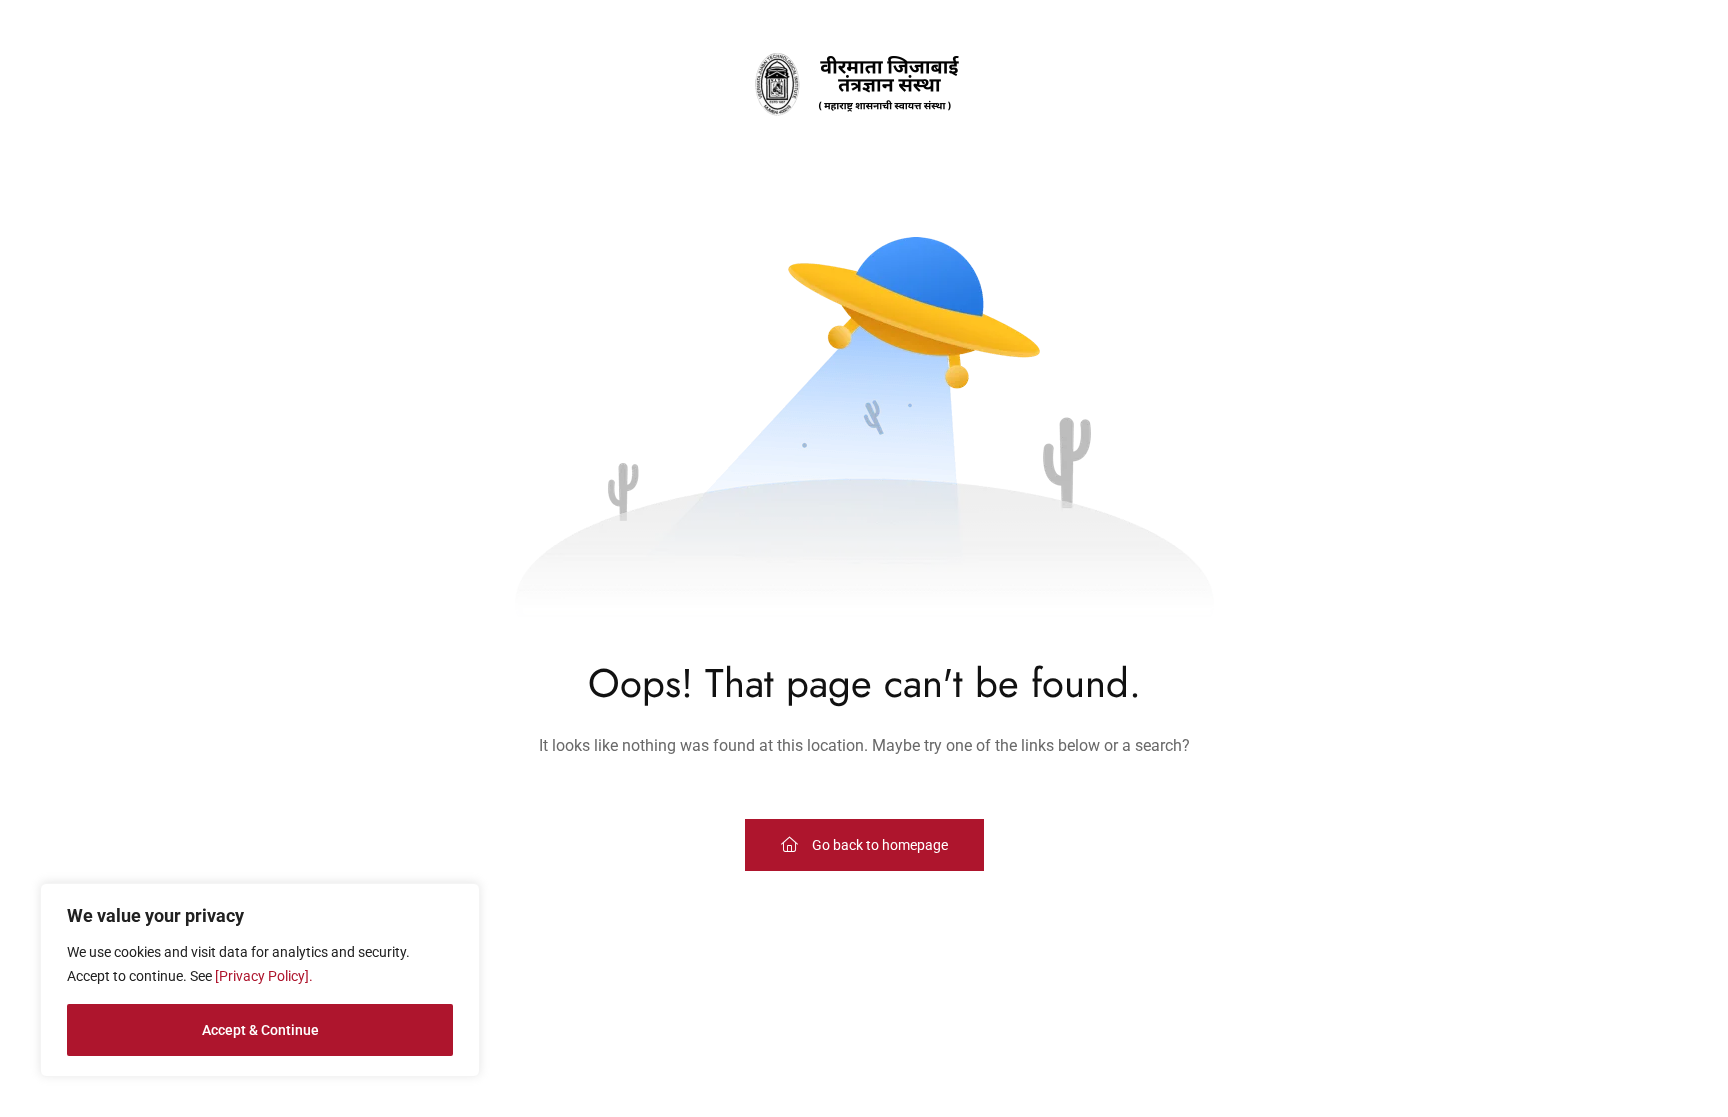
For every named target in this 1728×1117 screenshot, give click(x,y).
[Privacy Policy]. (264, 976)
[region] (260, 980)
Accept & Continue (260, 1030)
